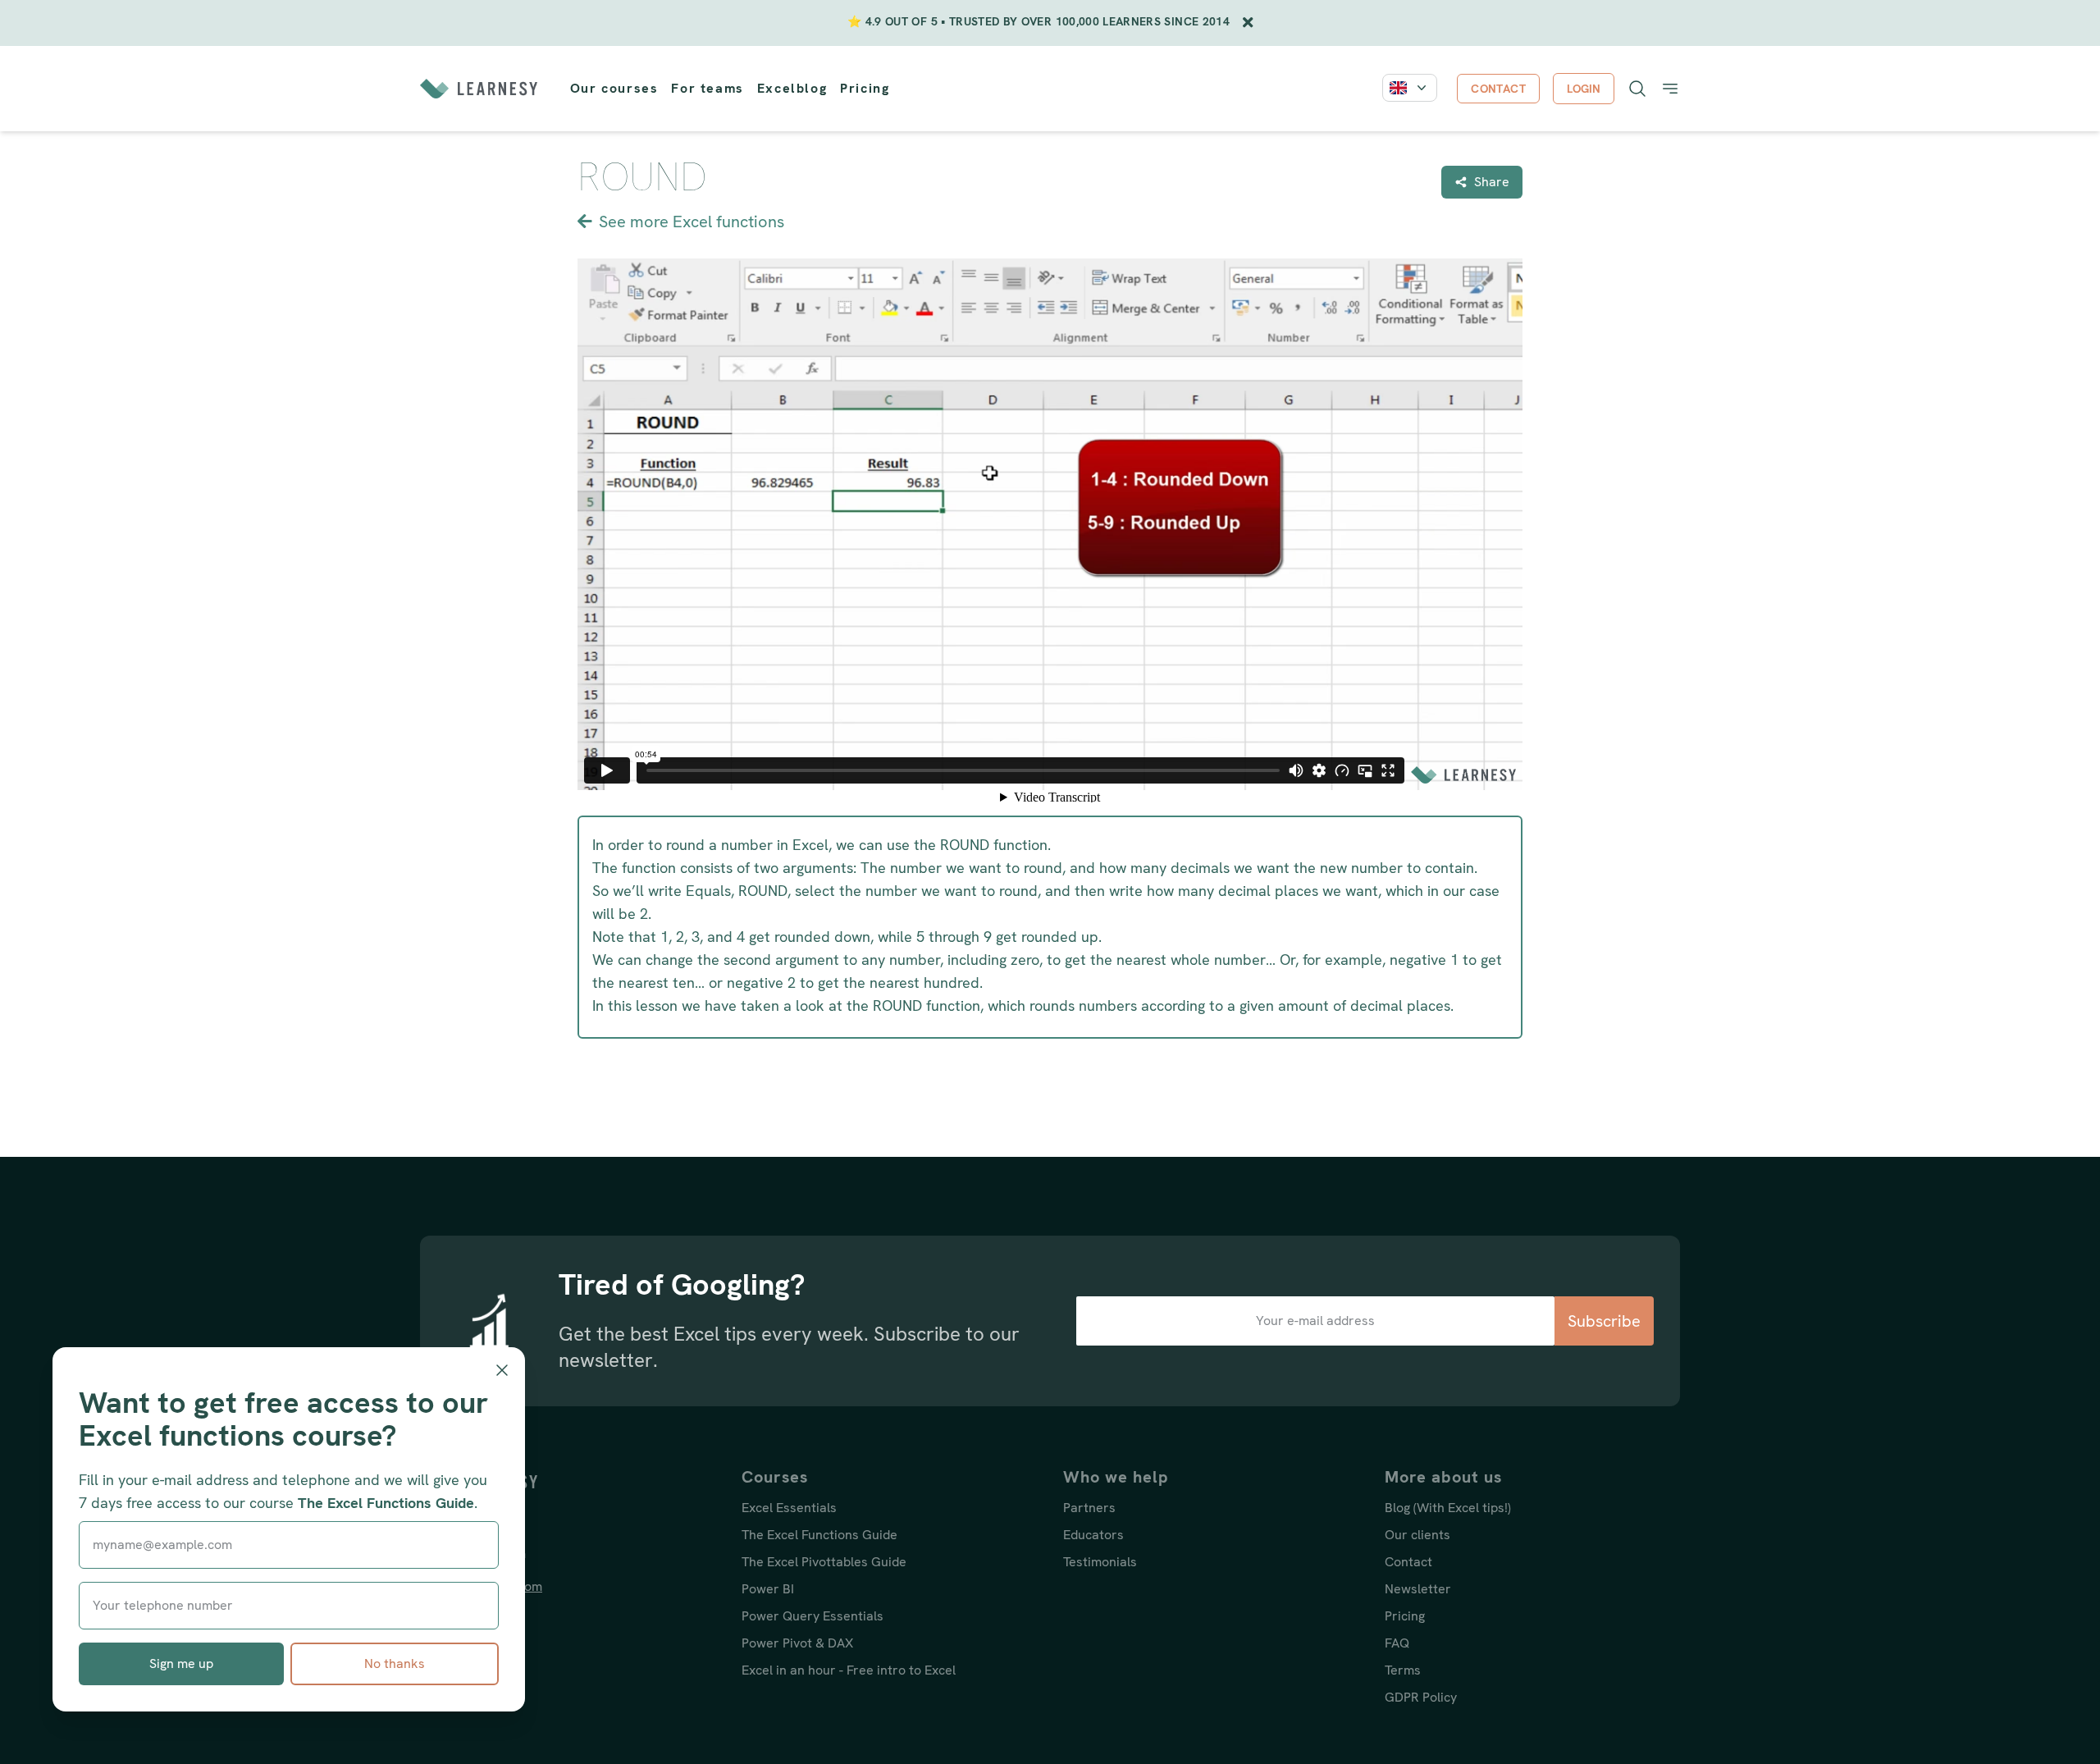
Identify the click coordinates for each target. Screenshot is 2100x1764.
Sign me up (181, 1663)
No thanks (395, 1663)
